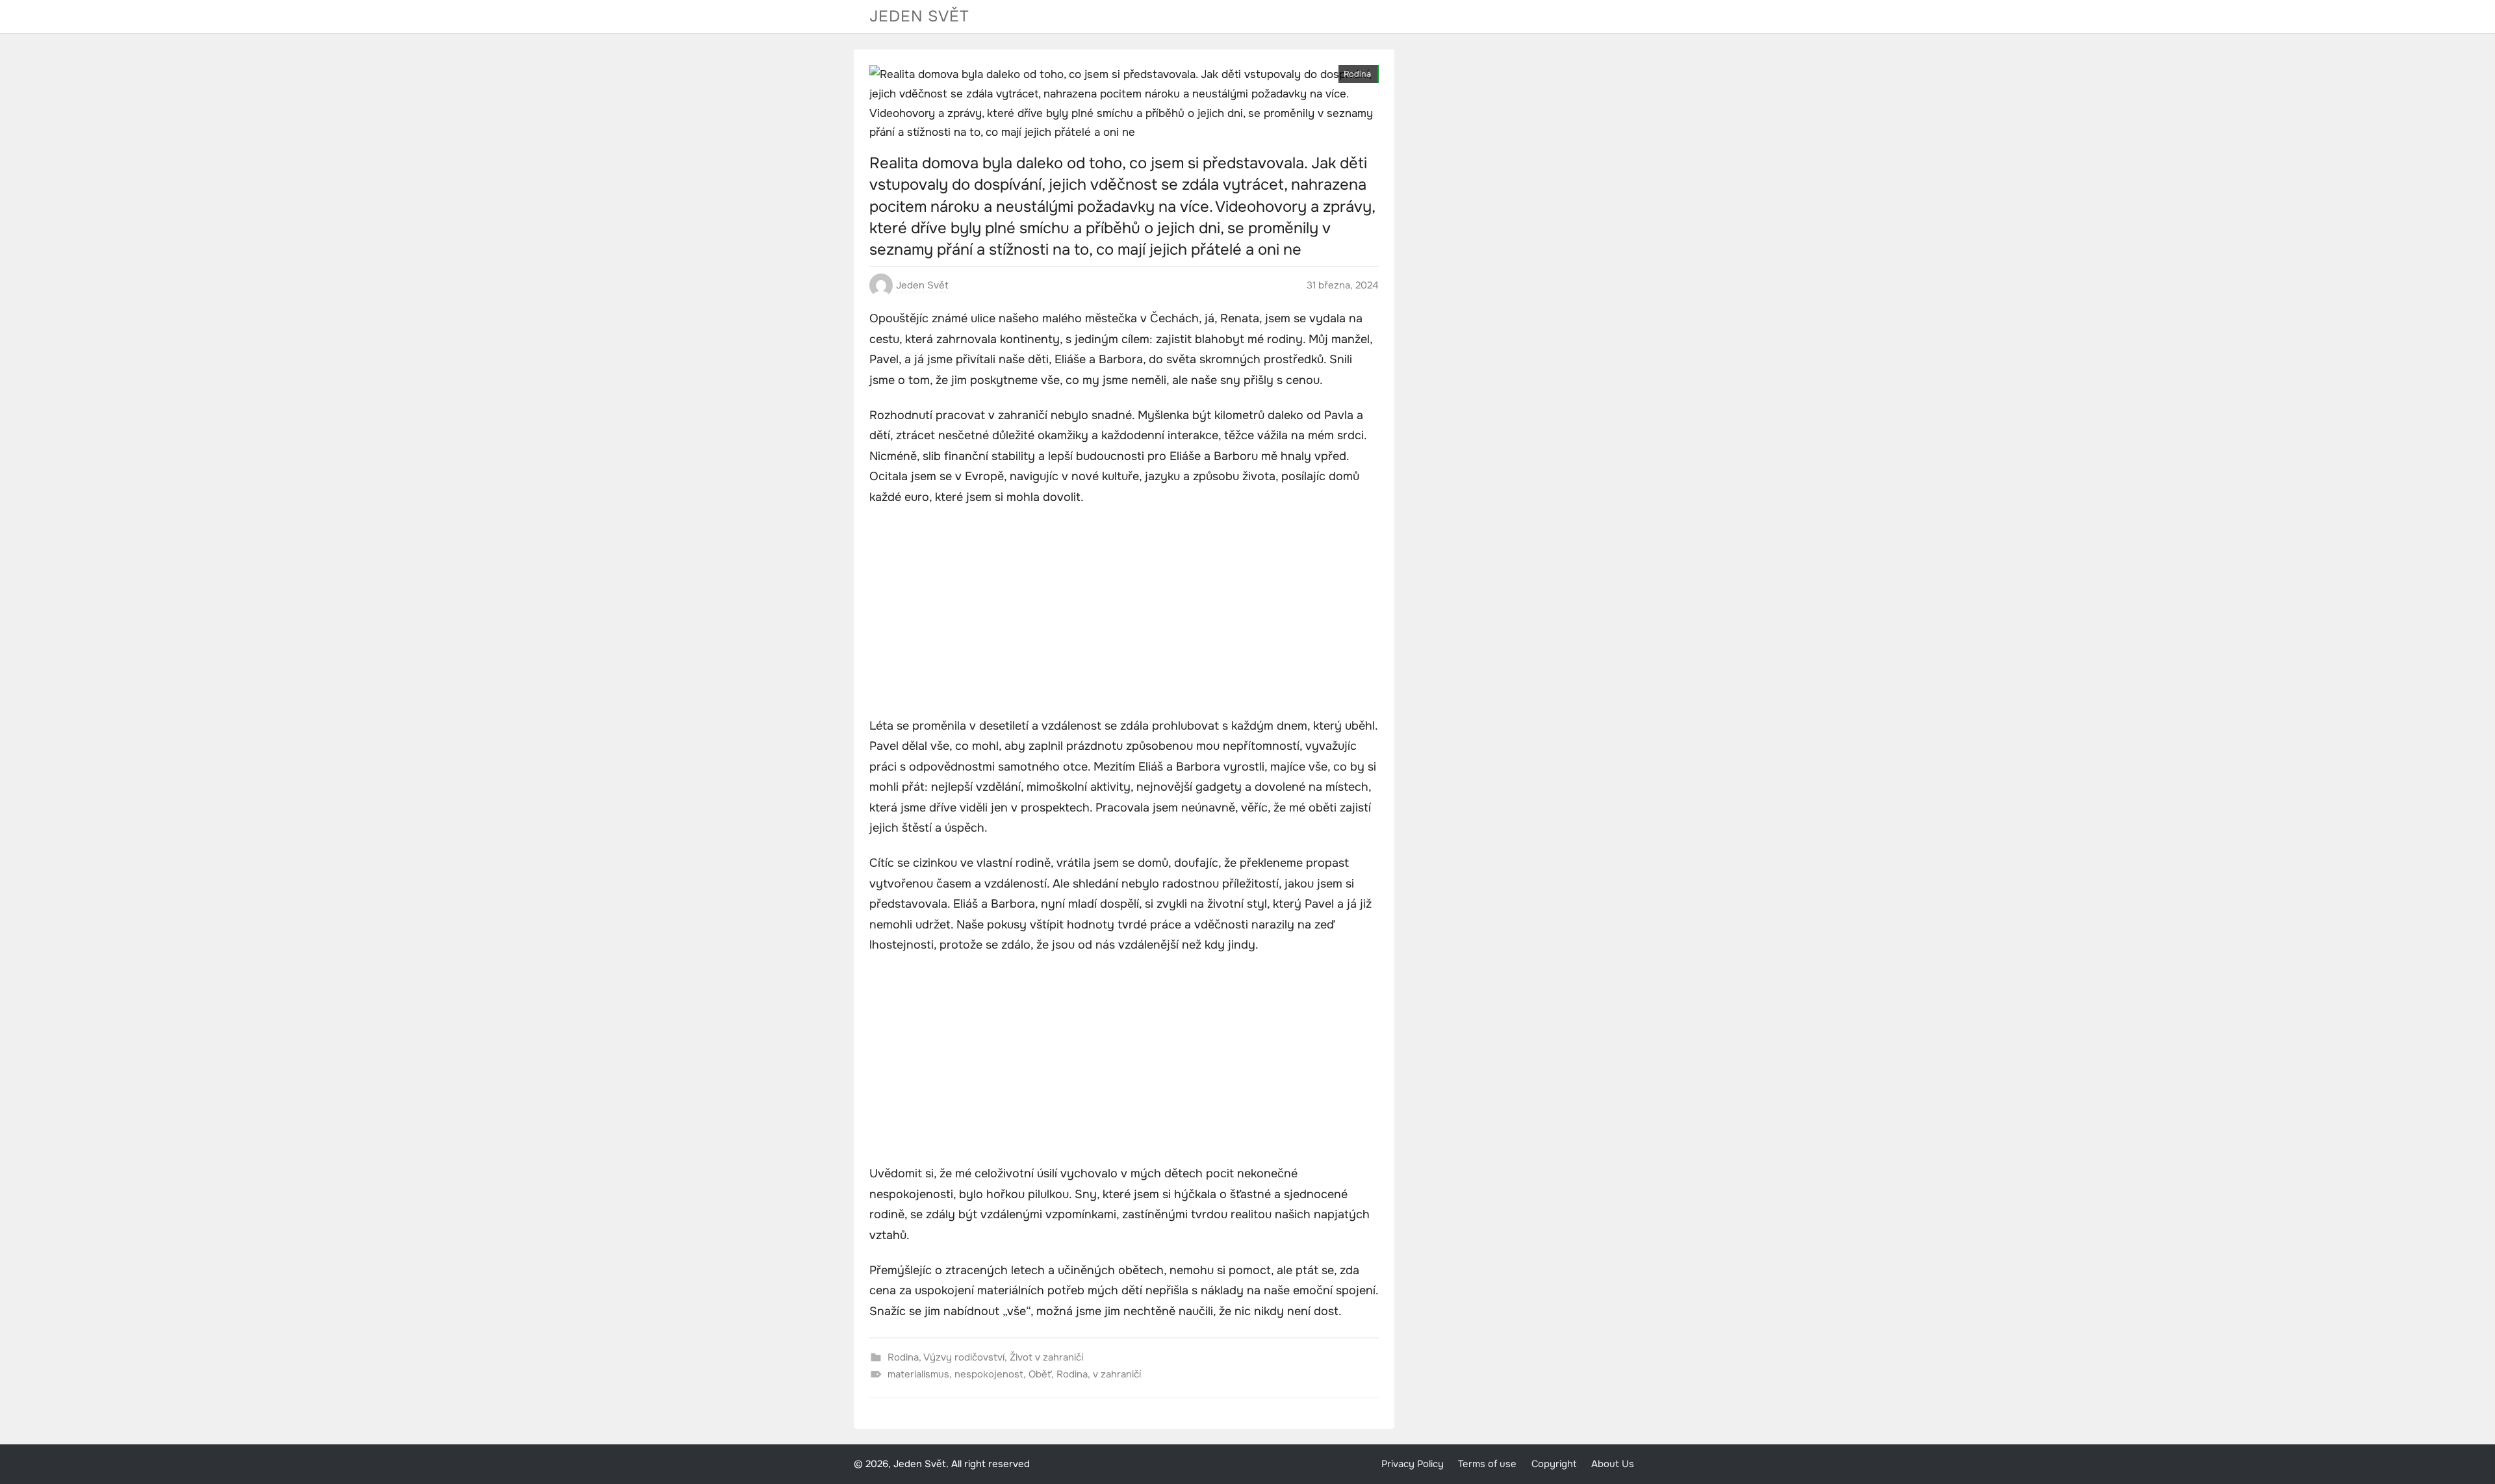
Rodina (1357, 74)
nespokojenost (989, 1374)
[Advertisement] (1124, 613)
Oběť (1040, 1374)
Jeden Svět (919, 16)
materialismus (918, 1374)
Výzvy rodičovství (964, 1357)
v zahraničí (1117, 1374)
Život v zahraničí (1046, 1357)
